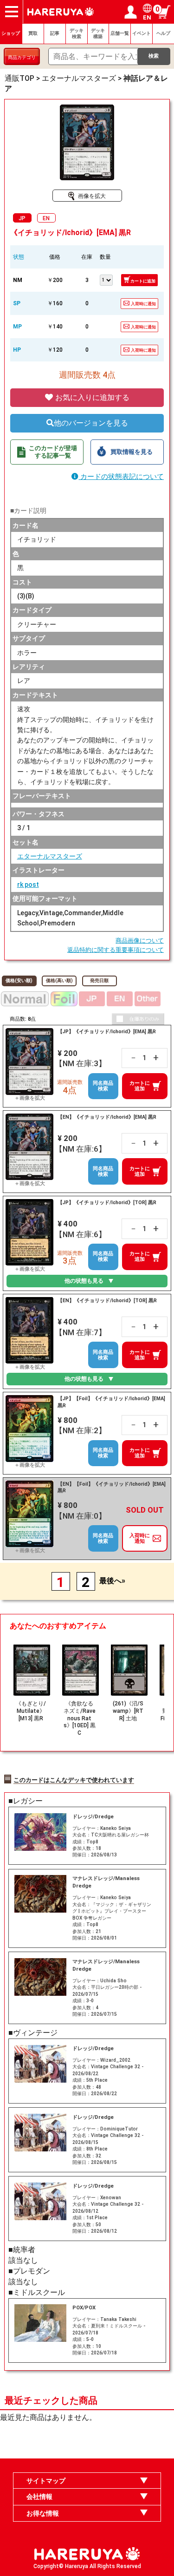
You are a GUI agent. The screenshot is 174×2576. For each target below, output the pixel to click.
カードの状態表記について (121, 477)
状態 (19, 257)
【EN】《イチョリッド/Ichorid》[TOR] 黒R (107, 1301)
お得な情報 (43, 2513)
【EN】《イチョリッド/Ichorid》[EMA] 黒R (107, 1117)
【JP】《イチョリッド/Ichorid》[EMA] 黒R (107, 1032)
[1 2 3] (106, 279)
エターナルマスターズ (50, 856)
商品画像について (140, 941)
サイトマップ (46, 2481)
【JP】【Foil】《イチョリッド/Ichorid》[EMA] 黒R (111, 1402)
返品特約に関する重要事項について (116, 950)
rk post (28, 885)
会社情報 (39, 2497)
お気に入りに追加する (91, 397)
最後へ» (112, 1581)
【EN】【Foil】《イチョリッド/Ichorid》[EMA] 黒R (112, 1487)
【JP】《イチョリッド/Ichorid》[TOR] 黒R (107, 1203)
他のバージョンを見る (91, 423)
